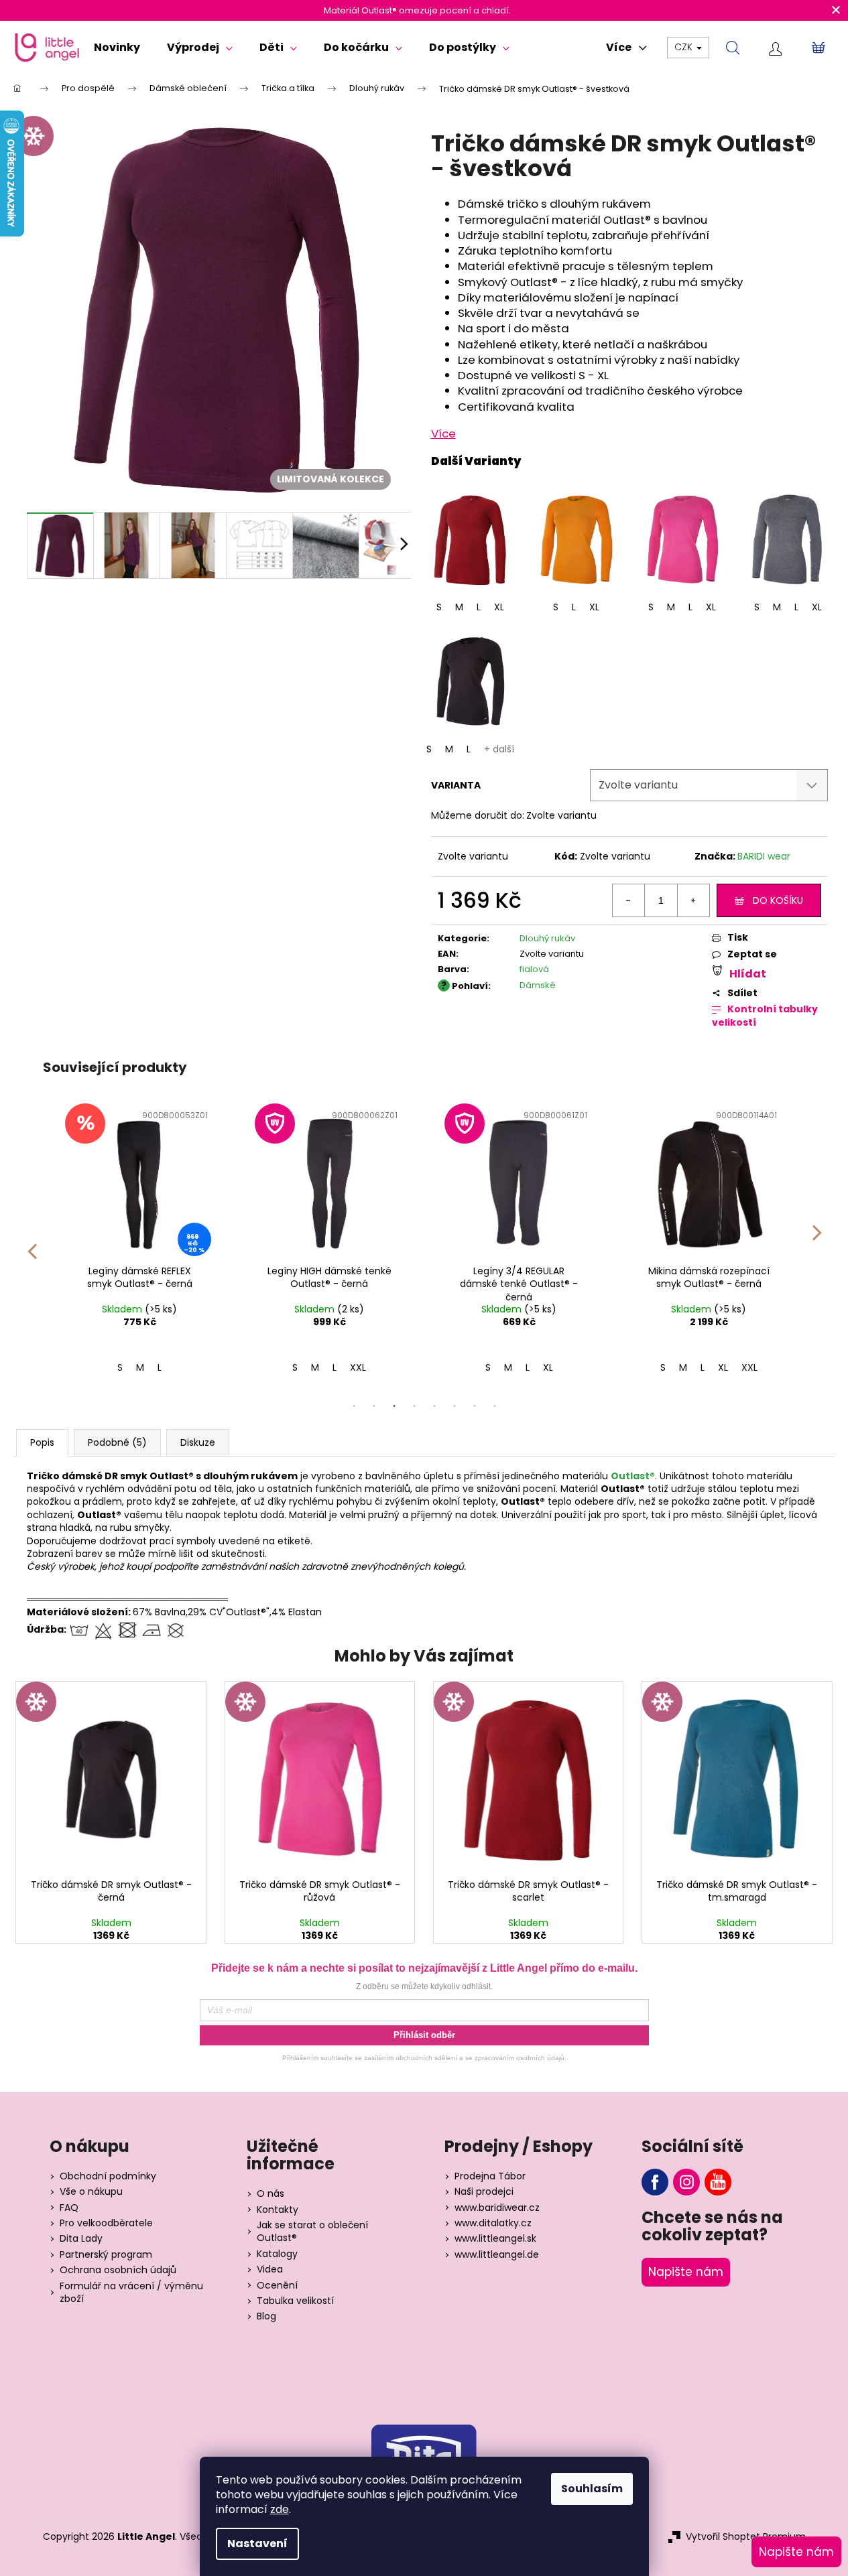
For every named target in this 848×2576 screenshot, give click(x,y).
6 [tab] (455, 1406)
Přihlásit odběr (424, 2035)
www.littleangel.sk (495, 2239)
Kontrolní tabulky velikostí (765, 1016)
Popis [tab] (42, 1442)
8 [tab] (495, 1406)
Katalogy (277, 2254)
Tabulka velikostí (295, 2301)
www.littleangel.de (497, 2255)
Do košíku (778, 900)
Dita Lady (81, 2239)
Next (817, 1242)
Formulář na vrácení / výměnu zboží (131, 2293)
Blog (266, 2316)
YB (718, 2182)
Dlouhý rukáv (547, 938)
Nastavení (257, 2544)
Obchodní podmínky (108, 2176)
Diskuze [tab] (198, 1442)
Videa (270, 2269)
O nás (270, 2194)
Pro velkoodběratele (106, 2223)
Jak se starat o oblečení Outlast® (312, 2232)
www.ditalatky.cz (493, 2223)
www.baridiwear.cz (497, 2208)
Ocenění (277, 2286)
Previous (32, 1242)
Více (443, 433)
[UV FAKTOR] (329, 1181)
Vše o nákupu (91, 2192)
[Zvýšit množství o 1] (693, 900)
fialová (534, 969)
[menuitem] (117, 48)
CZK (685, 47)
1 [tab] (354, 1406)
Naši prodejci (484, 2192)
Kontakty (278, 2210)
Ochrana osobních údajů (118, 2270)
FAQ (69, 2208)
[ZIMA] (111, 1777)
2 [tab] (374, 1406)
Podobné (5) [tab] (117, 1442)
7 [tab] (475, 1406)
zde (280, 2509)
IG (686, 2182)
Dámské (538, 985)
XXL (358, 1367)
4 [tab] (414, 1406)
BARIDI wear (764, 856)
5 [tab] (434, 1406)
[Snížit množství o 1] (629, 900)
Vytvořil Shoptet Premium (746, 2537)
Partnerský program (106, 2255)
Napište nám (686, 2272)
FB (655, 2182)
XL (499, 607)
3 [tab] (394, 1406)
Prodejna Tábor (490, 2176)
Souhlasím (592, 2489)
